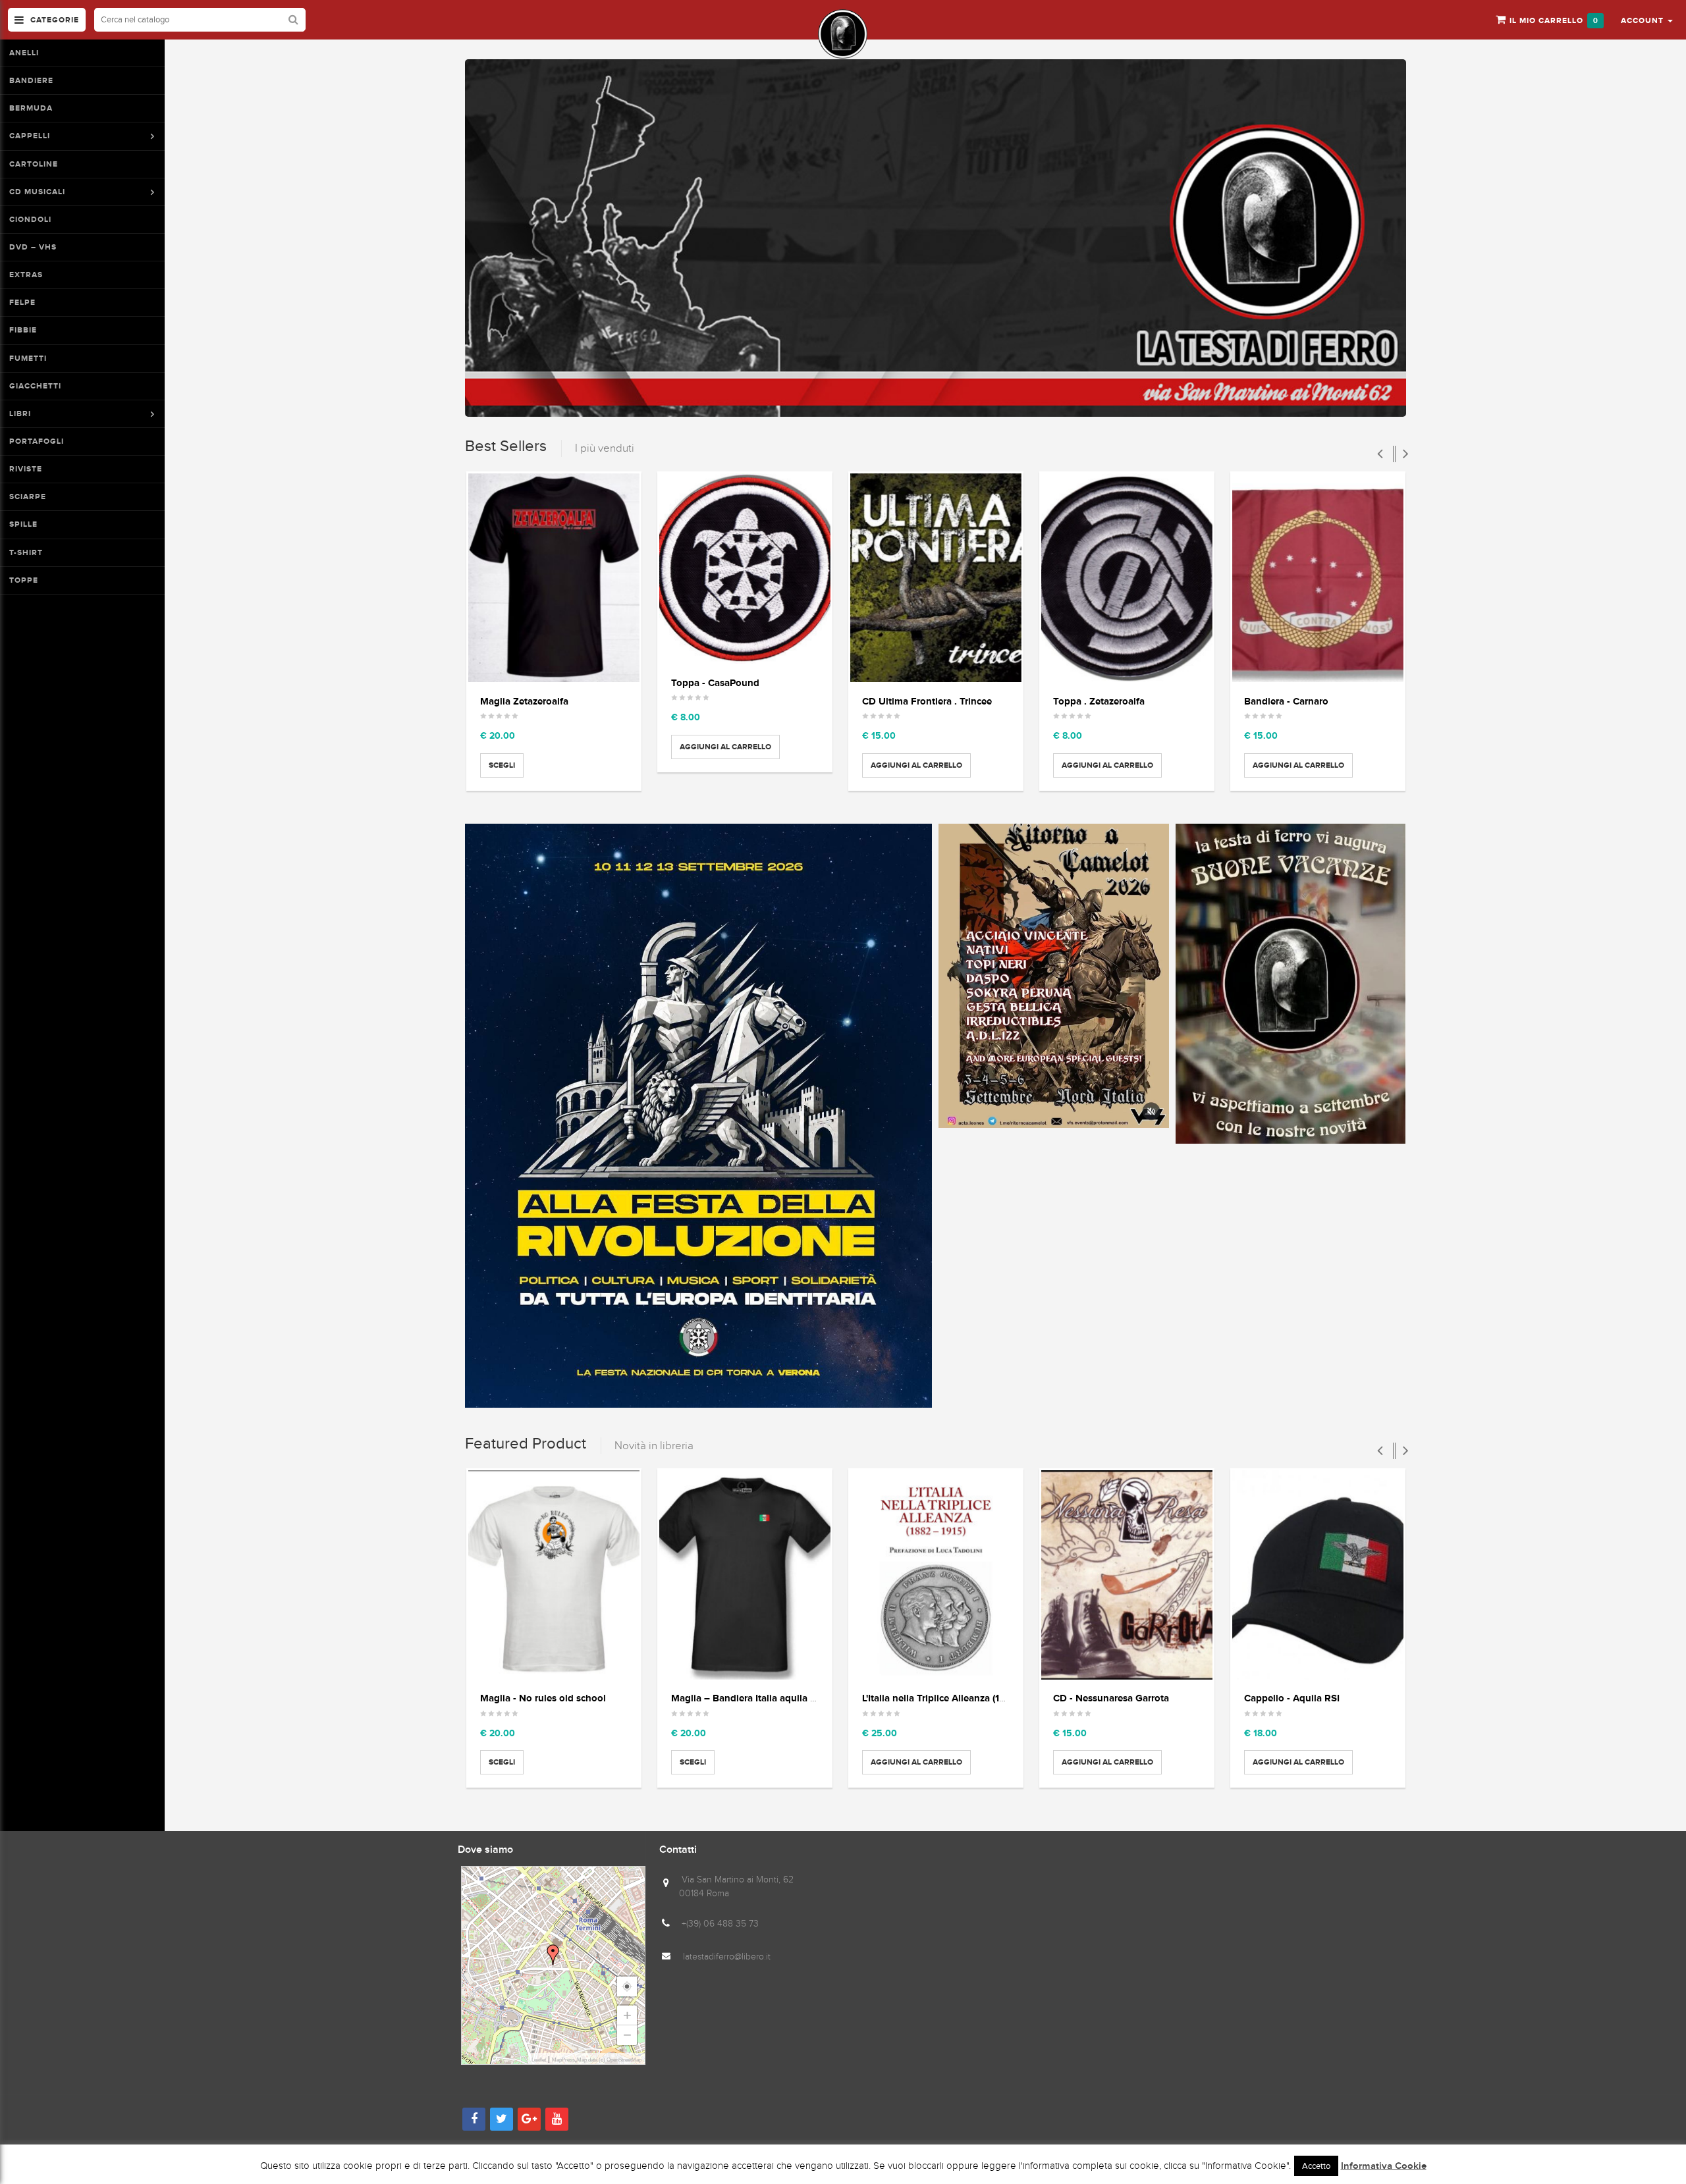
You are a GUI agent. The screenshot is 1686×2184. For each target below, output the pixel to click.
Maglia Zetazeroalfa (524, 701)
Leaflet (539, 2060)
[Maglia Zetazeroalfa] (554, 578)
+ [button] (627, 2015)
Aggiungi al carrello (725, 747)
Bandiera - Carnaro (1286, 701)
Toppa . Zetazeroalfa (1099, 701)
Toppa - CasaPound (715, 682)
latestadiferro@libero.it (727, 1957)
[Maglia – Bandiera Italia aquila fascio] (745, 1575)
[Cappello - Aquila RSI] (1318, 1575)
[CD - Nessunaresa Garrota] (1127, 1575)
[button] (1647, 20)
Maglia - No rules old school (543, 1698)
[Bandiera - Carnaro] (1318, 578)
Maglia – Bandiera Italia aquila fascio (754, 1698)
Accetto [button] (1316, 2166)
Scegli (502, 765)
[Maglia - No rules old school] (554, 1575)
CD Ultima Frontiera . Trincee (927, 701)
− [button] (627, 2035)
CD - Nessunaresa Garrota (1111, 1698)
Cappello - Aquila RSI (1292, 1698)
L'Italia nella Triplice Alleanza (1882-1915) (952, 1698)
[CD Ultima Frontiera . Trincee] (936, 578)
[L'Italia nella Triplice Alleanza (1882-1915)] (936, 1575)
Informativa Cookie (1384, 2166)
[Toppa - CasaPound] (745, 569)
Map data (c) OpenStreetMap (609, 2060)
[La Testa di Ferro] (843, 34)
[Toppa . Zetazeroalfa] (1127, 578)
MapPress (563, 2060)
